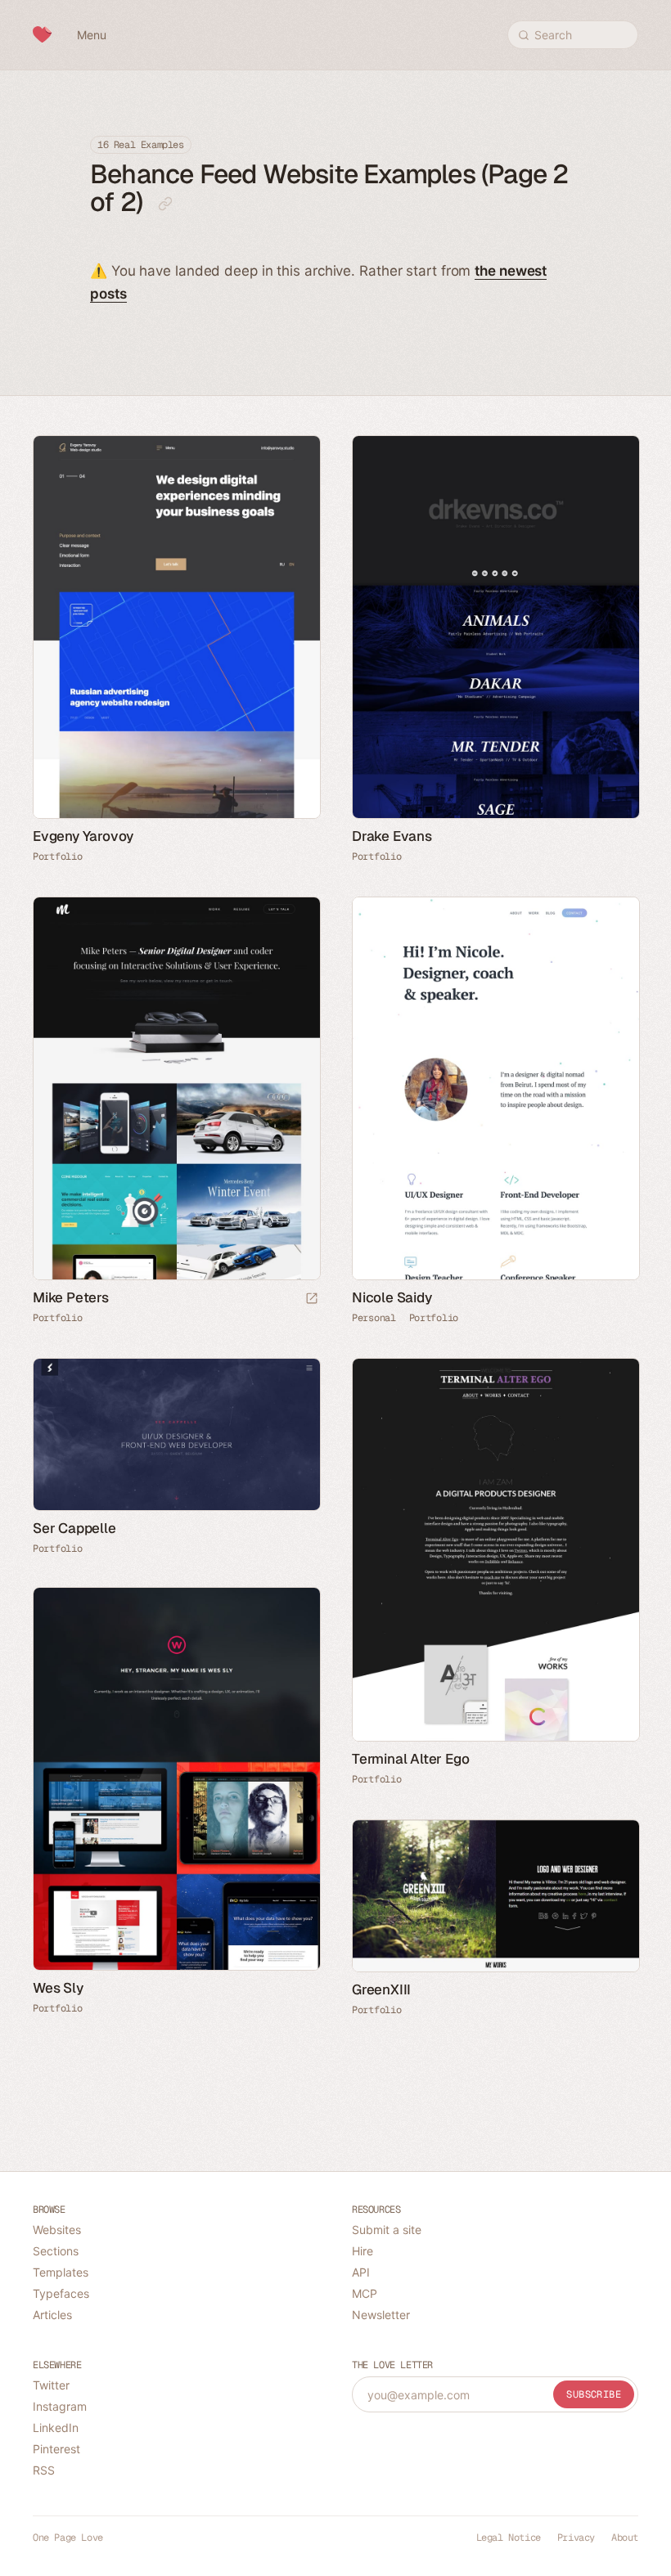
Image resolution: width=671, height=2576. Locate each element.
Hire (363, 2251)
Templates (61, 2272)
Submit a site (387, 2230)
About (625, 2538)
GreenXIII (381, 1989)
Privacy (576, 2538)
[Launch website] (312, 1299)
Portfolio (57, 856)
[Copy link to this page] (165, 204)
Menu (92, 35)
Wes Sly (58, 1988)
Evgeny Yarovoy (83, 836)
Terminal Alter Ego (410, 1759)
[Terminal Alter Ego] (495, 1550)
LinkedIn (56, 2428)
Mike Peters (71, 1297)
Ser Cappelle (74, 1528)
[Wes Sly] (176, 1779)
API (361, 2272)
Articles (52, 2315)
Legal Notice (509, 2538)
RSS (44, 2470)
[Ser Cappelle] (176, 1434)
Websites (57, 2230)
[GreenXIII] (495, 1896)
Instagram (60, 2406)
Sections (56, 2251)
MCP (365, 2293)
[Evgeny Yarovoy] (176, 627)
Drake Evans (392, 836)
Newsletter (381, 2315)
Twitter (51, 2385)
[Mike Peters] (176, 1088)
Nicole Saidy (392, 1297)
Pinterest (56, 2449)
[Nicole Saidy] (495, 1088)
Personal (374, 1318)
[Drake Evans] (495, 627)
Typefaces (61, 2293)
